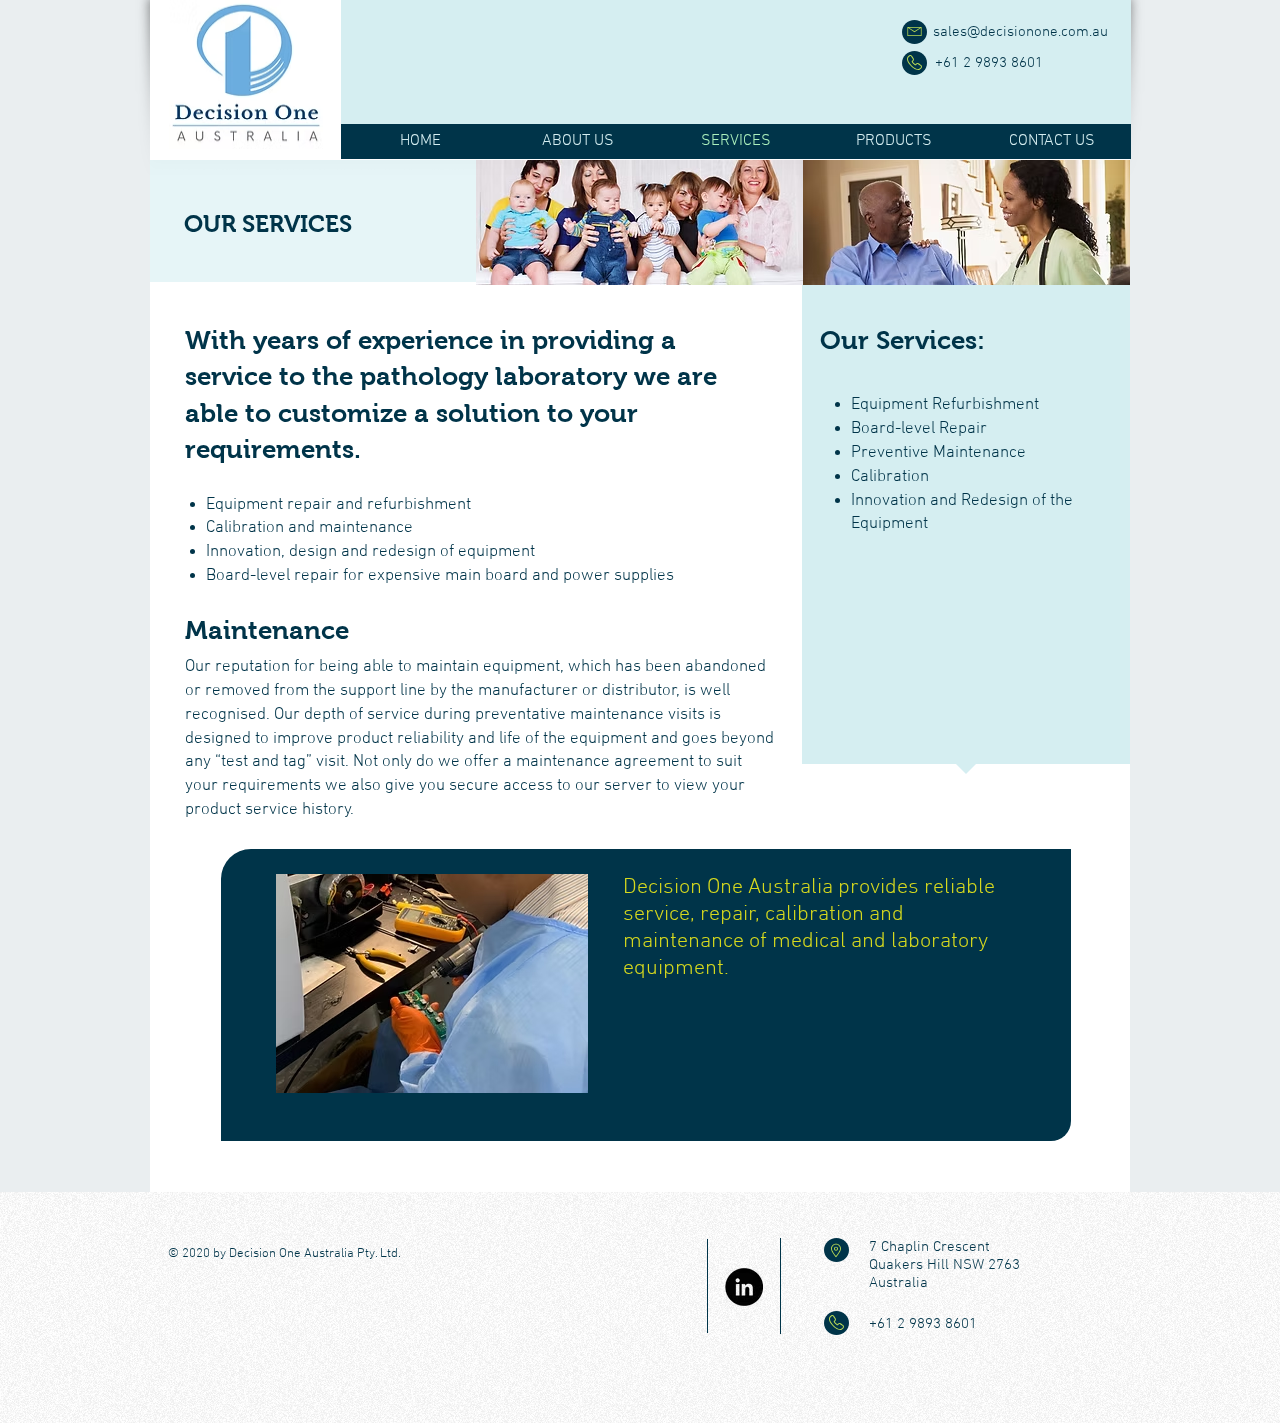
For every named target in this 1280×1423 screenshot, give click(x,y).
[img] (639, 222)
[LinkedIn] (744, 1287)
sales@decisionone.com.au (1020, 32)
